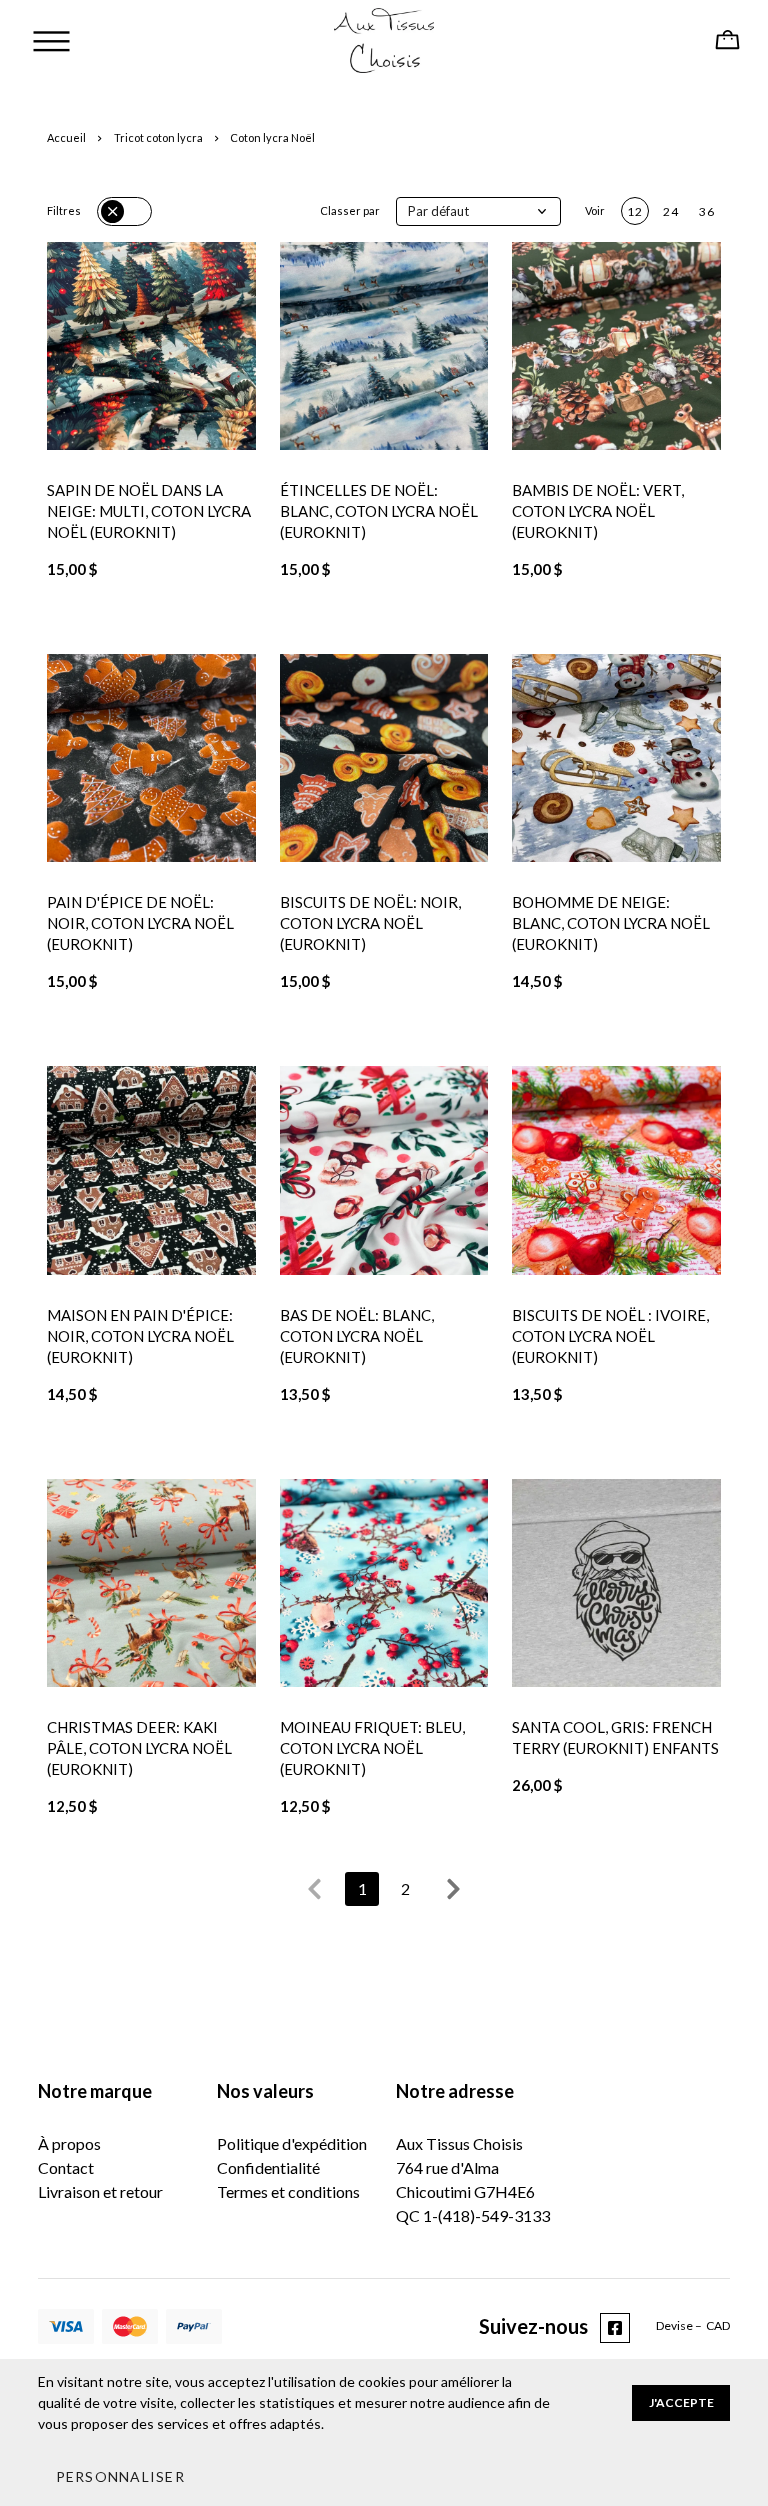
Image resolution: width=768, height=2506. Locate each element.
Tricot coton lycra (158, 137)
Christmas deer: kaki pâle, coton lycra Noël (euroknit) (139, 1748)
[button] (478, 211)
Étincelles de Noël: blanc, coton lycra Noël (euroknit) (379, 511)
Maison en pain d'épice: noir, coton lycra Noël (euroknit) (140, 1336)
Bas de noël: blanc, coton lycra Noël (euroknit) (357, 1336)
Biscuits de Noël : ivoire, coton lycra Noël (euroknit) (610, 1336)
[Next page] (454, 1889)
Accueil (66, 137)
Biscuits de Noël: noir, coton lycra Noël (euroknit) (370, 923)
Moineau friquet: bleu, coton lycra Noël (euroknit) (372, 1748)
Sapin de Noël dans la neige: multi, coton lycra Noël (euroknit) (149, 511)
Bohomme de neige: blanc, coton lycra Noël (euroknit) (611, 923)
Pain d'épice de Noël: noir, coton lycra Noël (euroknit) (140, 923)
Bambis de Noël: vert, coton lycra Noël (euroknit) (598, 511)
